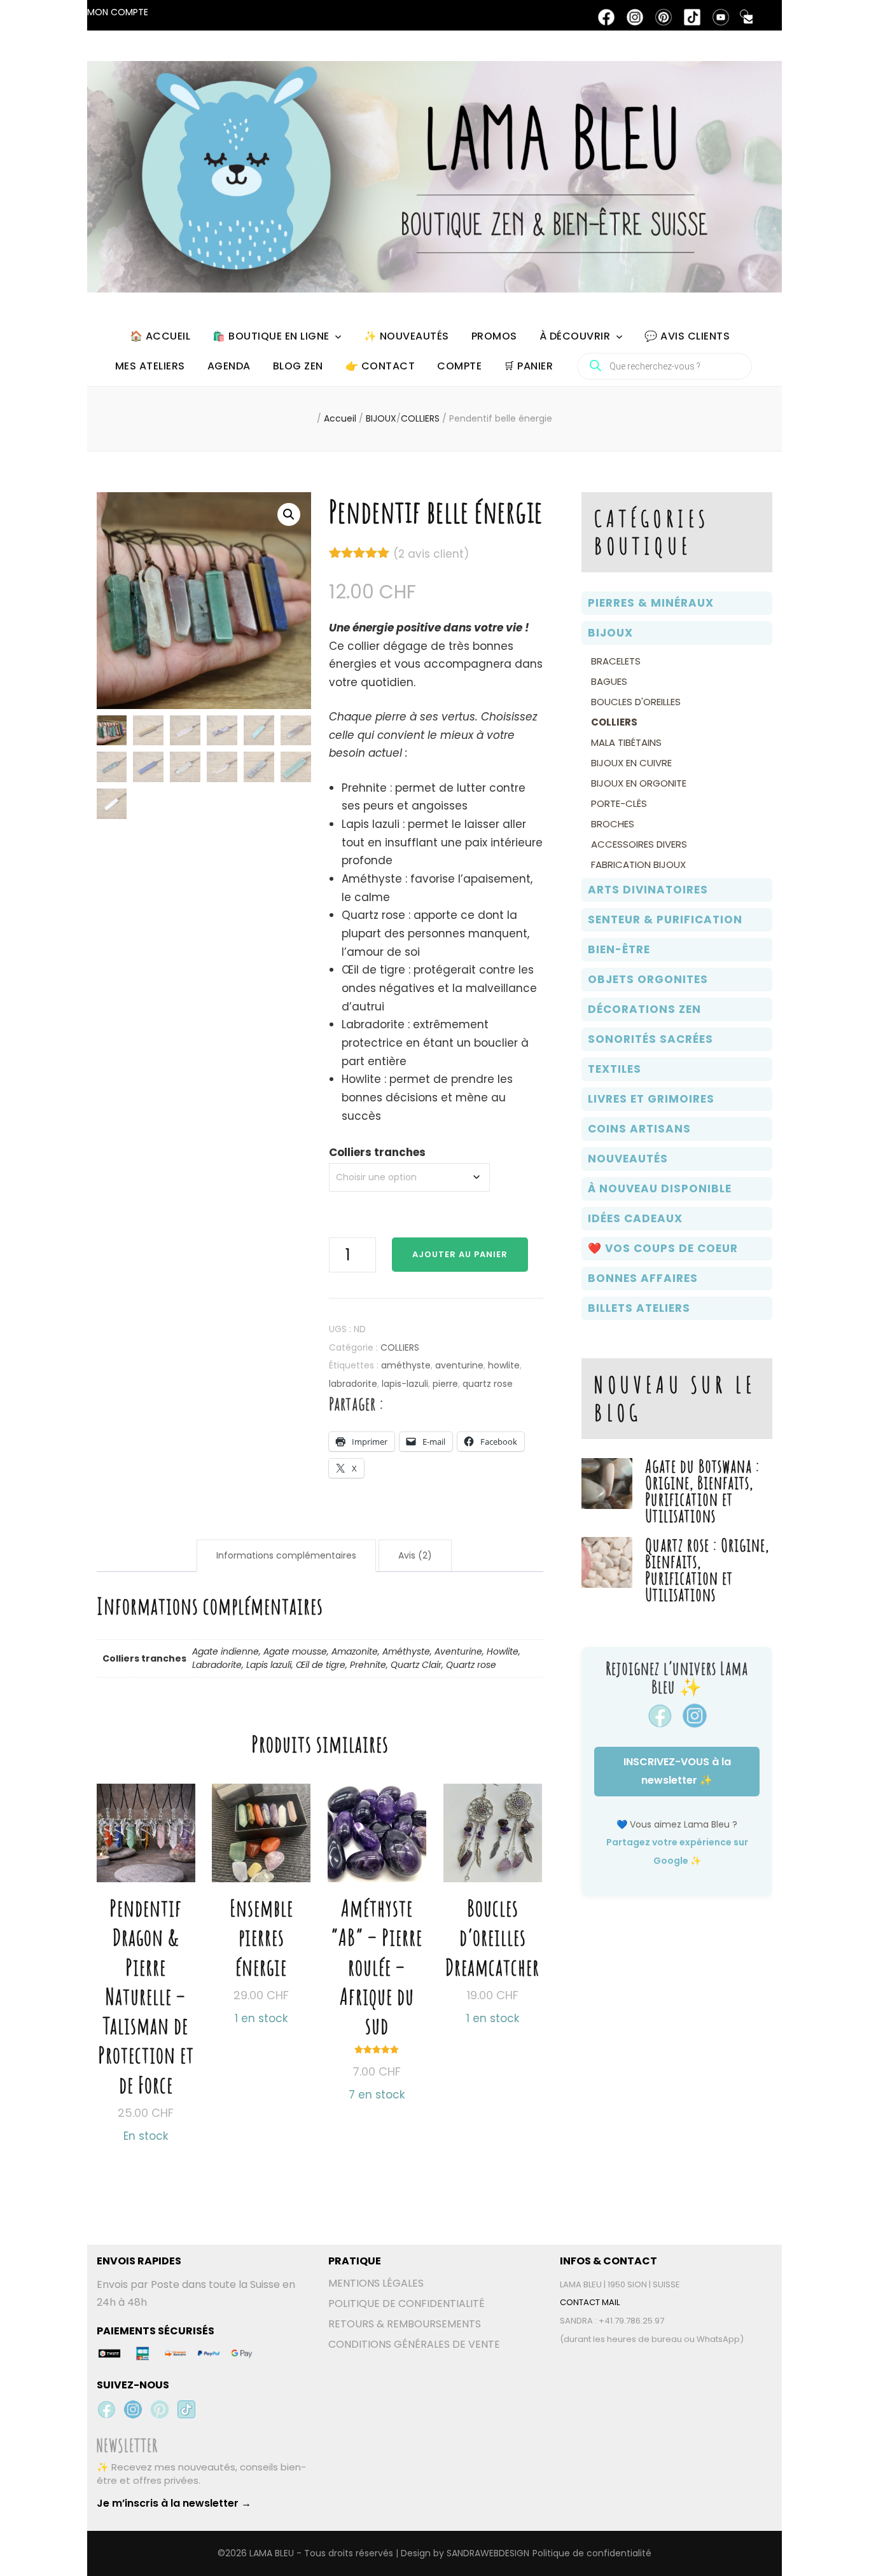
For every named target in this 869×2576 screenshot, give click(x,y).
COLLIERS (400, 1347)
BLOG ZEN (298, 366)
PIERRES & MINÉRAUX (651, 603)
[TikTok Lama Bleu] (186, 2409)
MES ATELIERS (150, 366)
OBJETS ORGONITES (648, 979)
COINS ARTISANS (639, 1129)
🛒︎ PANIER (528, 366)
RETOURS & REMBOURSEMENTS (405, 2324)
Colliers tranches (377, 1152)
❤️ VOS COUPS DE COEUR (663, 1248)
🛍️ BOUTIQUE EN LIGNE (271, 336)
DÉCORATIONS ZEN (644, 1009)
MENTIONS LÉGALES (376, 2283)
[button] (289, 514)
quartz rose (488, 1384)
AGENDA (229, 366)
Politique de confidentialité (592, 2553)
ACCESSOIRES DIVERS (639, 844)
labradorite (353, 1384)
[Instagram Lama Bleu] (133, 2409)
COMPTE (459, 366)
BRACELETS (616, 661)
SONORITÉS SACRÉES (650, 1039)
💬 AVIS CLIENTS (687, 336)
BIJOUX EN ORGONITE (639, 783)
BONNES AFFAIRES (643, 1278)
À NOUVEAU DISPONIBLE (660, 1188)
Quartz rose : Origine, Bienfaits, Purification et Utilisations (707, 1570)
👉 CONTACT (380, 366)
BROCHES (613, 824)
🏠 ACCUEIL (160, 336)
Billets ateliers (639, 1308)
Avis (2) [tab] (415, 1555)
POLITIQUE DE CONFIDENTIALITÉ (407, 2304)
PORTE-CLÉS (619, 803)
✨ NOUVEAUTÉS (407, 336)
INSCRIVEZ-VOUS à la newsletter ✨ (677, 1771)
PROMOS (494, 336)
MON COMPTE (118, 12)
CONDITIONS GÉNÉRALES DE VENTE (414, 2344)
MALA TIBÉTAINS (626, 742)
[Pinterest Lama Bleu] (160, 2409)
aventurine (459, 1365)
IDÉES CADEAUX (635, 1218)
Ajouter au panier (460, 1254)
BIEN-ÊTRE (619, 949)
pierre (445, 1384)
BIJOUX (610, 633)
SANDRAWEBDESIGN (488, 2553)
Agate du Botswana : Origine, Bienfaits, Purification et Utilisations (702, 1491)
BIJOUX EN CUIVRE (631, 763)
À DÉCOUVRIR (575, 336)
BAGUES (609, 681)
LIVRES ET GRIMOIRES (651, 1099)
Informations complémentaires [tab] (286, 1555)
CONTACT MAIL (590, 2302)
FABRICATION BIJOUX (638, 864)
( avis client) (431, 554)
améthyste (406, 1365)
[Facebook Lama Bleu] (106, 2409)
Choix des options (146, 1937)
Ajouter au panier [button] (261, 1878)
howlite (504, 1365)
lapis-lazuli (405, 1384)
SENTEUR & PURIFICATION (665, 920)
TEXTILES (615, 1069)
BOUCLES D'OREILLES (636, 702)
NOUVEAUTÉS (628, 1159)
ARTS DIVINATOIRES (648, 890)
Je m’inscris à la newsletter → (174, 2503)
